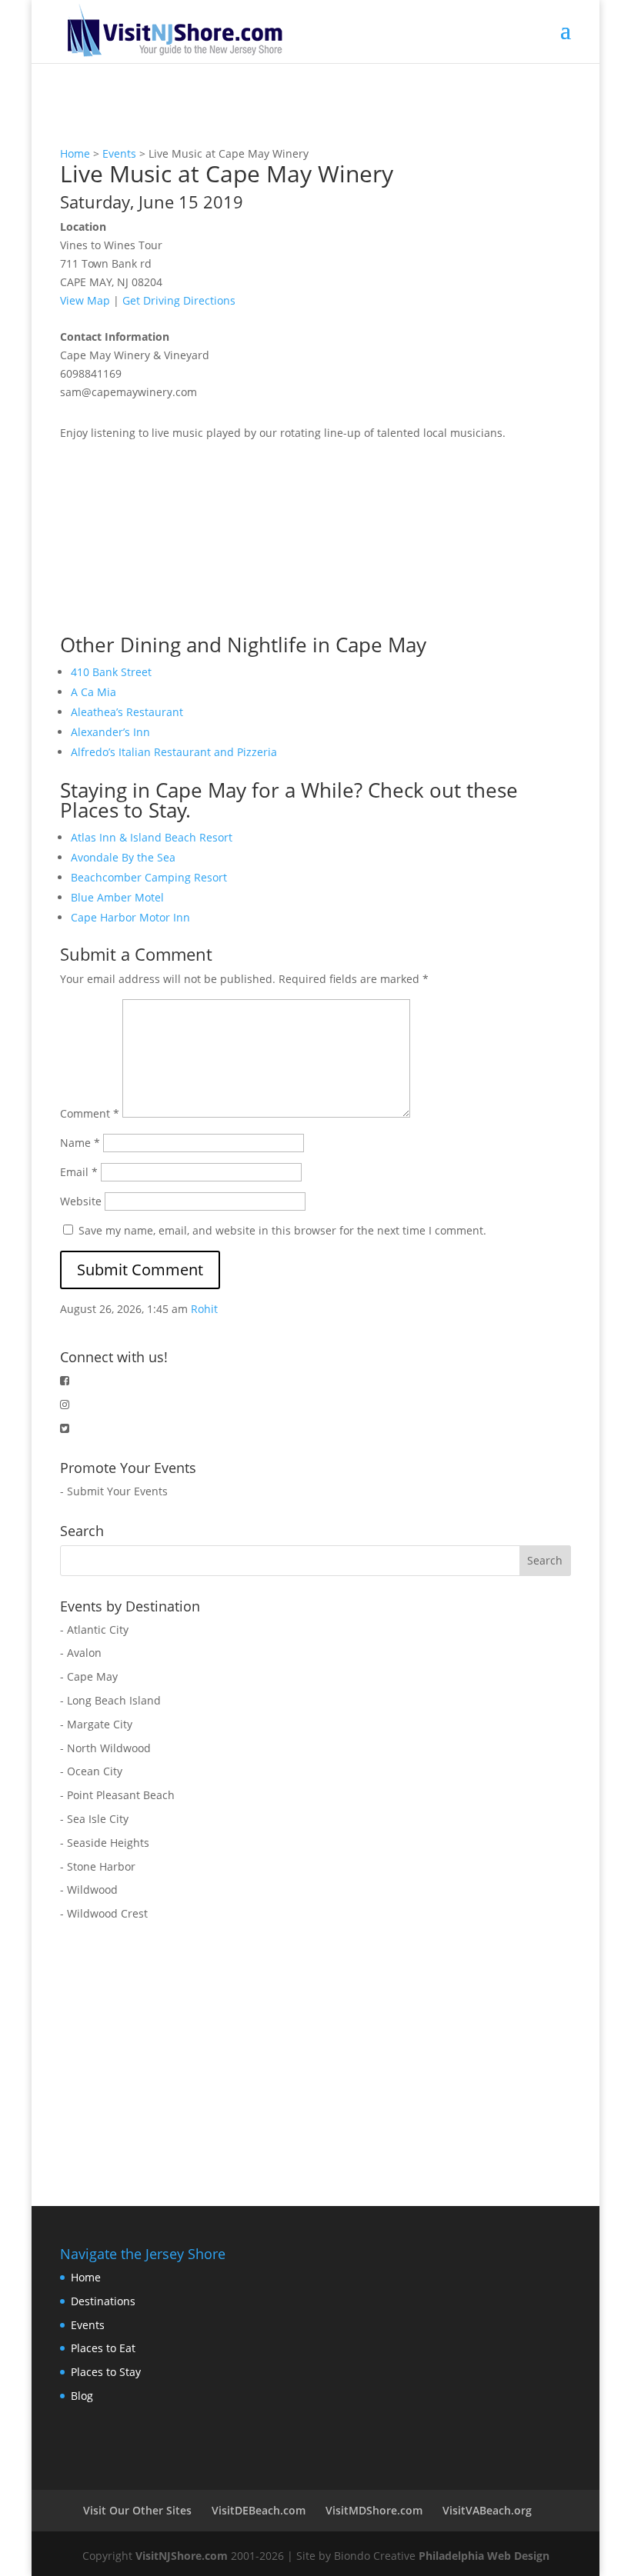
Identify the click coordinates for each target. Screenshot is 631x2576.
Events (119, 153)
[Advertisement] (175, 538)
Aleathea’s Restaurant (127, 712)
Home (75, 153)
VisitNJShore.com (182, 2556)
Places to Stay (106, 2372)
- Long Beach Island (110, 1700)
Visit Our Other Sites (137, 2510)
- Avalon (81, 1653)
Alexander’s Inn (110, 732)
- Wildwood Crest (104, 1913)
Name (80, 1143)
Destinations (103, 2301)
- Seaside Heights (105, 1843)
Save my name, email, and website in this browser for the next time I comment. (282, 1230)
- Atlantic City (94, 1630)
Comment (90, 1113)
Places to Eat (103, 2348)
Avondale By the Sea (123, 857)
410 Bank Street (111, 672)
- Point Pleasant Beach (117, 1795)
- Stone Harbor (98, 1866)
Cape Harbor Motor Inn (130, 917)
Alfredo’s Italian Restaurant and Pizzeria (174, 752)
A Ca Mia (93, 692)
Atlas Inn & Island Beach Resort (152, 837)
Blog (82, 2396)
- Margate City (96, 1724)
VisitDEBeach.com (259, 2510)
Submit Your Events (117, 1491)
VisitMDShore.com (374, 2510)
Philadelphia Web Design (484, 2556)
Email (79, 1172)
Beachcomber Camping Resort (149, 877)
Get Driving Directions (179, 300)
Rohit (204, 1309)
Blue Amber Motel (117, 897)
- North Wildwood (105, 1748)
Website (81, 1201)
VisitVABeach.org (487, 2510)
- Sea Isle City (94, 1819)
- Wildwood (89, 1890)
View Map (85, 300)
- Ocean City (91, 1771)
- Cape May (89, 1676)
